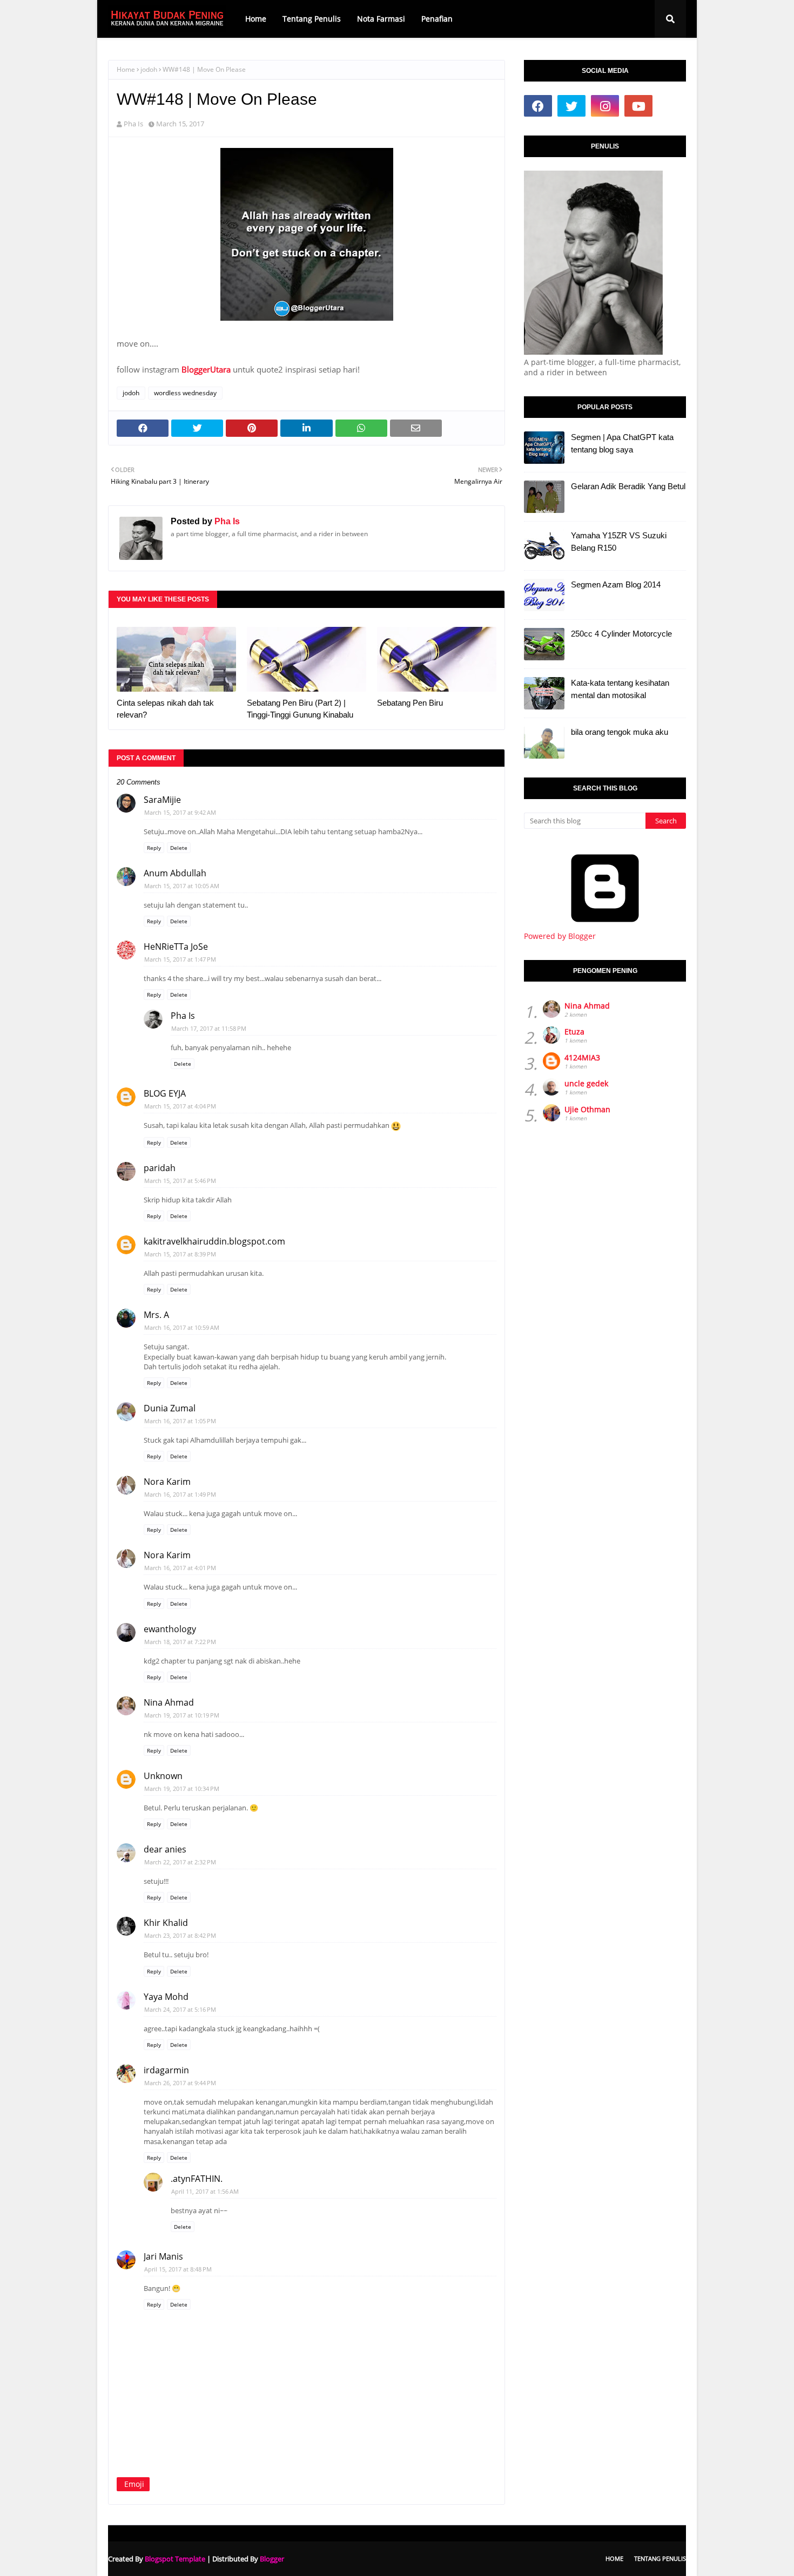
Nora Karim (167, 1482)
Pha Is (133, 124)
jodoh (149, 69)
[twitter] (571, 106)
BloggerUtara (206, 369)
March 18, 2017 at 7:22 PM (180, 1642)
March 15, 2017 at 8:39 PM (180, 1254)
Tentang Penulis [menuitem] (312, 19)
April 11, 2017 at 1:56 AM (205, 2191)
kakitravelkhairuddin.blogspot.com (214, 1241)
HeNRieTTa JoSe (176, 946)
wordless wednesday (185, 393)
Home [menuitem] (256, 19)
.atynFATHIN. (197, 2179)
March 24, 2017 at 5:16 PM (180, 2009)
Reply (154, 848)
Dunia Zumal (170, 1408)
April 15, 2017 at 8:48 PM (178, 2269)
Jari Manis (163, 2256)
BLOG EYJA (165, 1093)
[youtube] (638, 106)
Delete (179, 848)
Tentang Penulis (660, 2558)
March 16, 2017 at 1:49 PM (180, 1494)
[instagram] (605, 106)
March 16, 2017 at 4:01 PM (180, 1568)
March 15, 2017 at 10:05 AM (182, 886)
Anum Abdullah (175, 873)
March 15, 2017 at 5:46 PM (180, 1181)
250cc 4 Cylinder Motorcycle (621, 634)
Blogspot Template (175, 2559)
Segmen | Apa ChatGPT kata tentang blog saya (622, 443)
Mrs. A (156, 1315)
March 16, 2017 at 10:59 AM (182, 1327)
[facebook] (538, 106)
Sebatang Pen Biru (410, 703)
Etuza (574, 1032)
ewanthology (170, 1629)
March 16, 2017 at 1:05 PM (180, 1421)
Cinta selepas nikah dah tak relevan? (165, 709)
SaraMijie (162, 800)
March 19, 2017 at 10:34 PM (182, 1789)
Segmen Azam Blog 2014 (616, 584)
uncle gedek (586, 1083)
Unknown (163, 1776)
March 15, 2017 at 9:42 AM (180, 812)
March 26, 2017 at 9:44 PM (180, 2083)
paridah (160, 1168)
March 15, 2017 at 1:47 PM (180, 959)
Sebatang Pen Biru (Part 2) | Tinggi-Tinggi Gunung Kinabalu (300, 709)
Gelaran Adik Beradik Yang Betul (628, 486)
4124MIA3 (582, 1057)
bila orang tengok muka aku (620, 732)
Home (126, 69)
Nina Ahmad (169, 1702)
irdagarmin (166, 2070)
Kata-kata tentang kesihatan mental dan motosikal (620, 689)
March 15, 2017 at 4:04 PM (180, 1106)
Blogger (272, 2559)
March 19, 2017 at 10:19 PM (182, 1715)
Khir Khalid (166, 1923)
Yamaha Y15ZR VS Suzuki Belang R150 (619, 542)
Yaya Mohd (166, 1997)
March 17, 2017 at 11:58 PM (209, 1028)
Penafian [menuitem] (437, 19)
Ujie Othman (587, 1109)
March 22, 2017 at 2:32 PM (180, 1862)
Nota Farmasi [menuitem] (381, 19)
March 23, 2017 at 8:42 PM (180, 1935)
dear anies (165, 1849)
